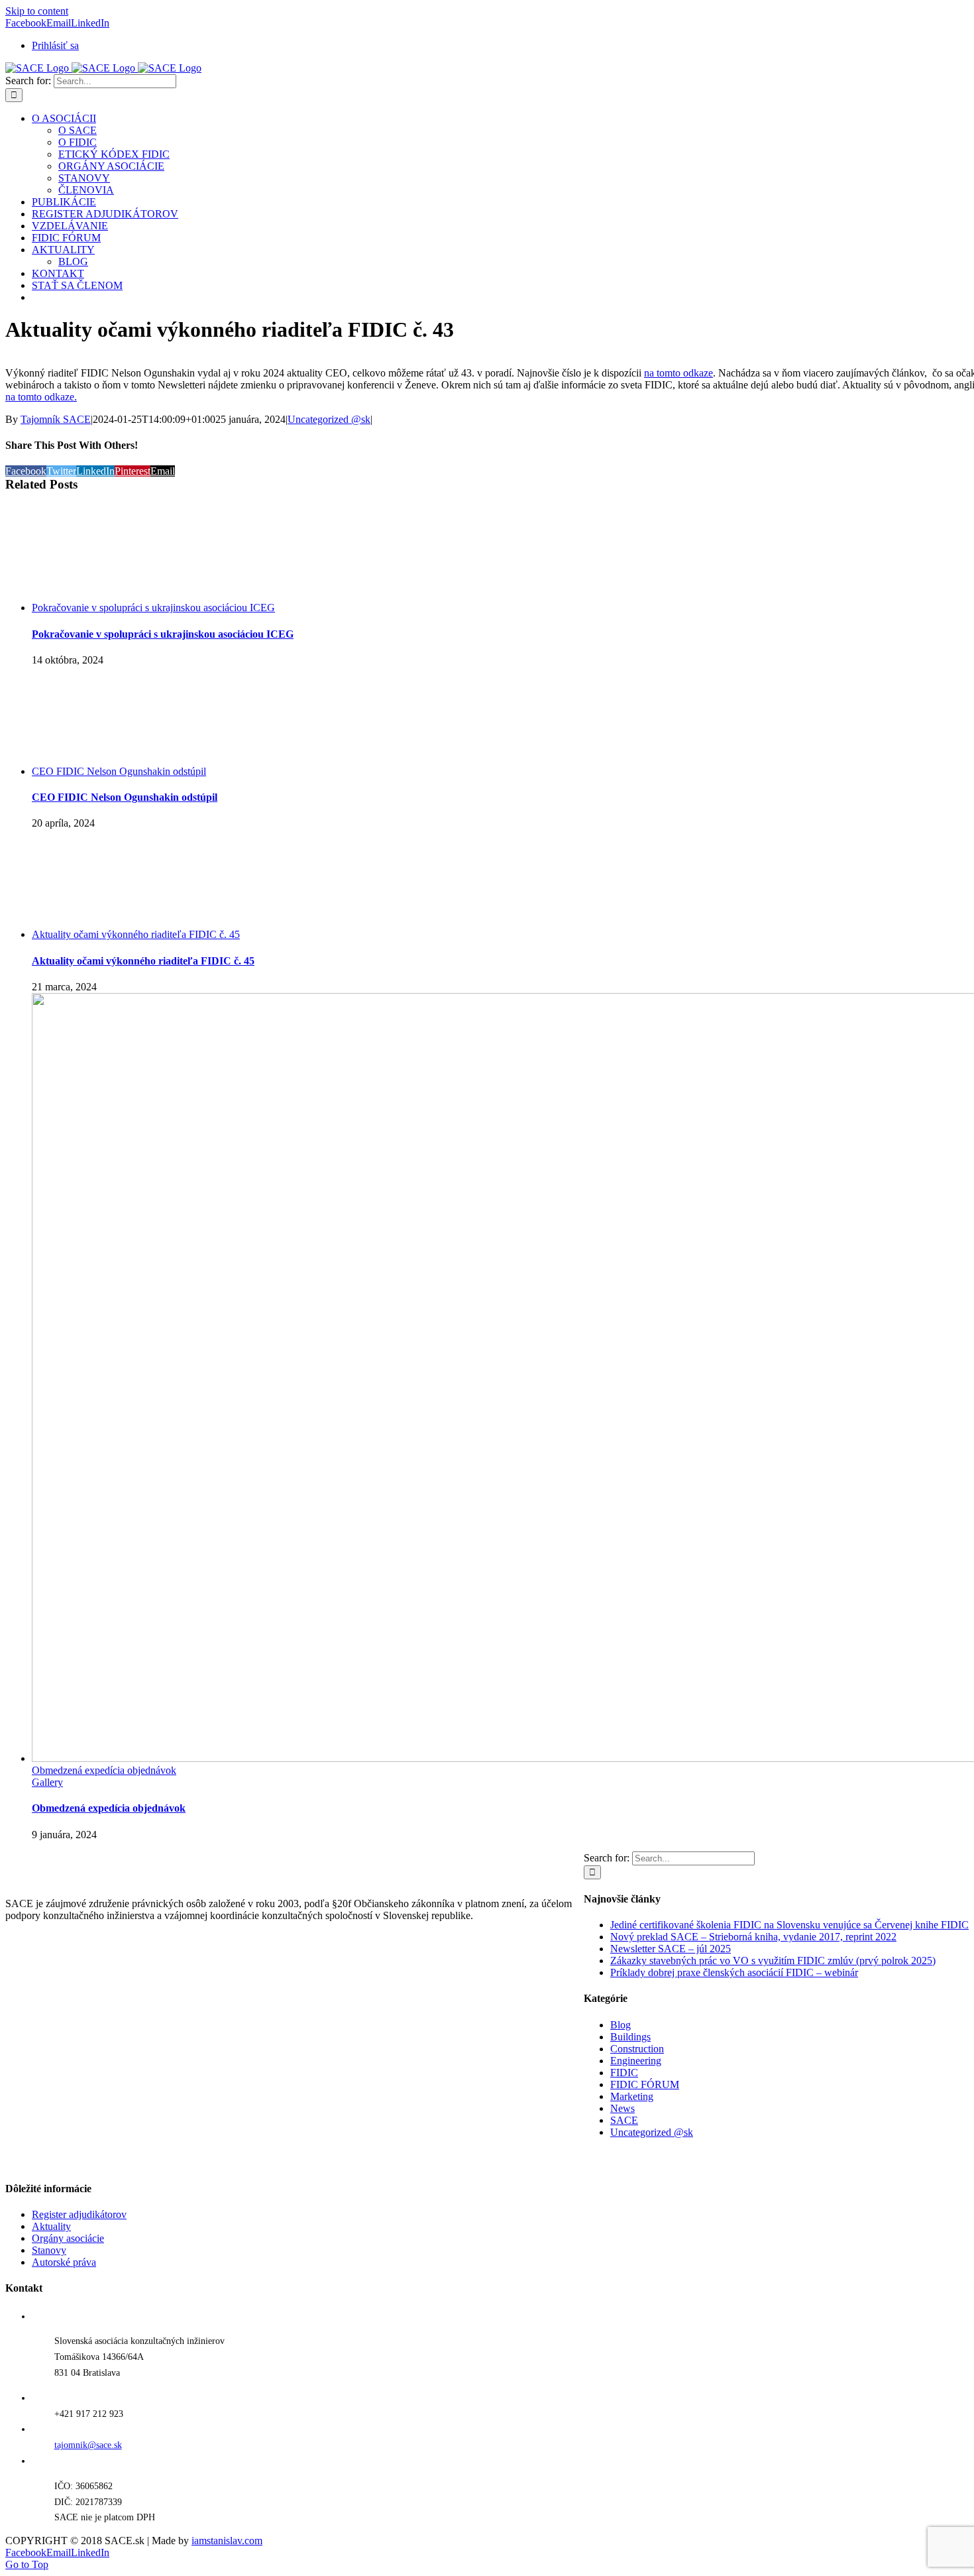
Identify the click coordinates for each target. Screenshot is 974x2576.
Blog (621, 2025)
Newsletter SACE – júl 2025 (671, 1949)
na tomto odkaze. (41, 397)
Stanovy (49, 2250)
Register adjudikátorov (79, 2214)
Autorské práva (64, 2262)
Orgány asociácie (68, 2238)
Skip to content (37, 11)
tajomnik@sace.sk (88, 2445)
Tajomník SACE (56, 419)
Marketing (632, 2096)
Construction (637, 2049)
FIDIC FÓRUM (645, 2084)
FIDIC (624, 2073)
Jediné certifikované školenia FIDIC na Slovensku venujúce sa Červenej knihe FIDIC (789, 1925)
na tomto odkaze (678, 373)
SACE (624, 2120)
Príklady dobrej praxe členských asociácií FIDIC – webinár (734, 1972)
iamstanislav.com (227, 2541)
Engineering (636, 2061)
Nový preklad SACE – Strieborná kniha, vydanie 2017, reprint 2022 (753, 1937)
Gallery (47, 1782)
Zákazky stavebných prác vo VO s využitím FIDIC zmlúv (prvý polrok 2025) (773, 1961)
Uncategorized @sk (329, 419)
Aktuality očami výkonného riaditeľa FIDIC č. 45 (136, 934)
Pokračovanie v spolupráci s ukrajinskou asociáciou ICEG (153, 608)
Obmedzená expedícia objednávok (104, 1770)
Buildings (630, 2037)
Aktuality (51, 2226)
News (622, 2108)
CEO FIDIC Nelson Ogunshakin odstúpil (119, 771)
